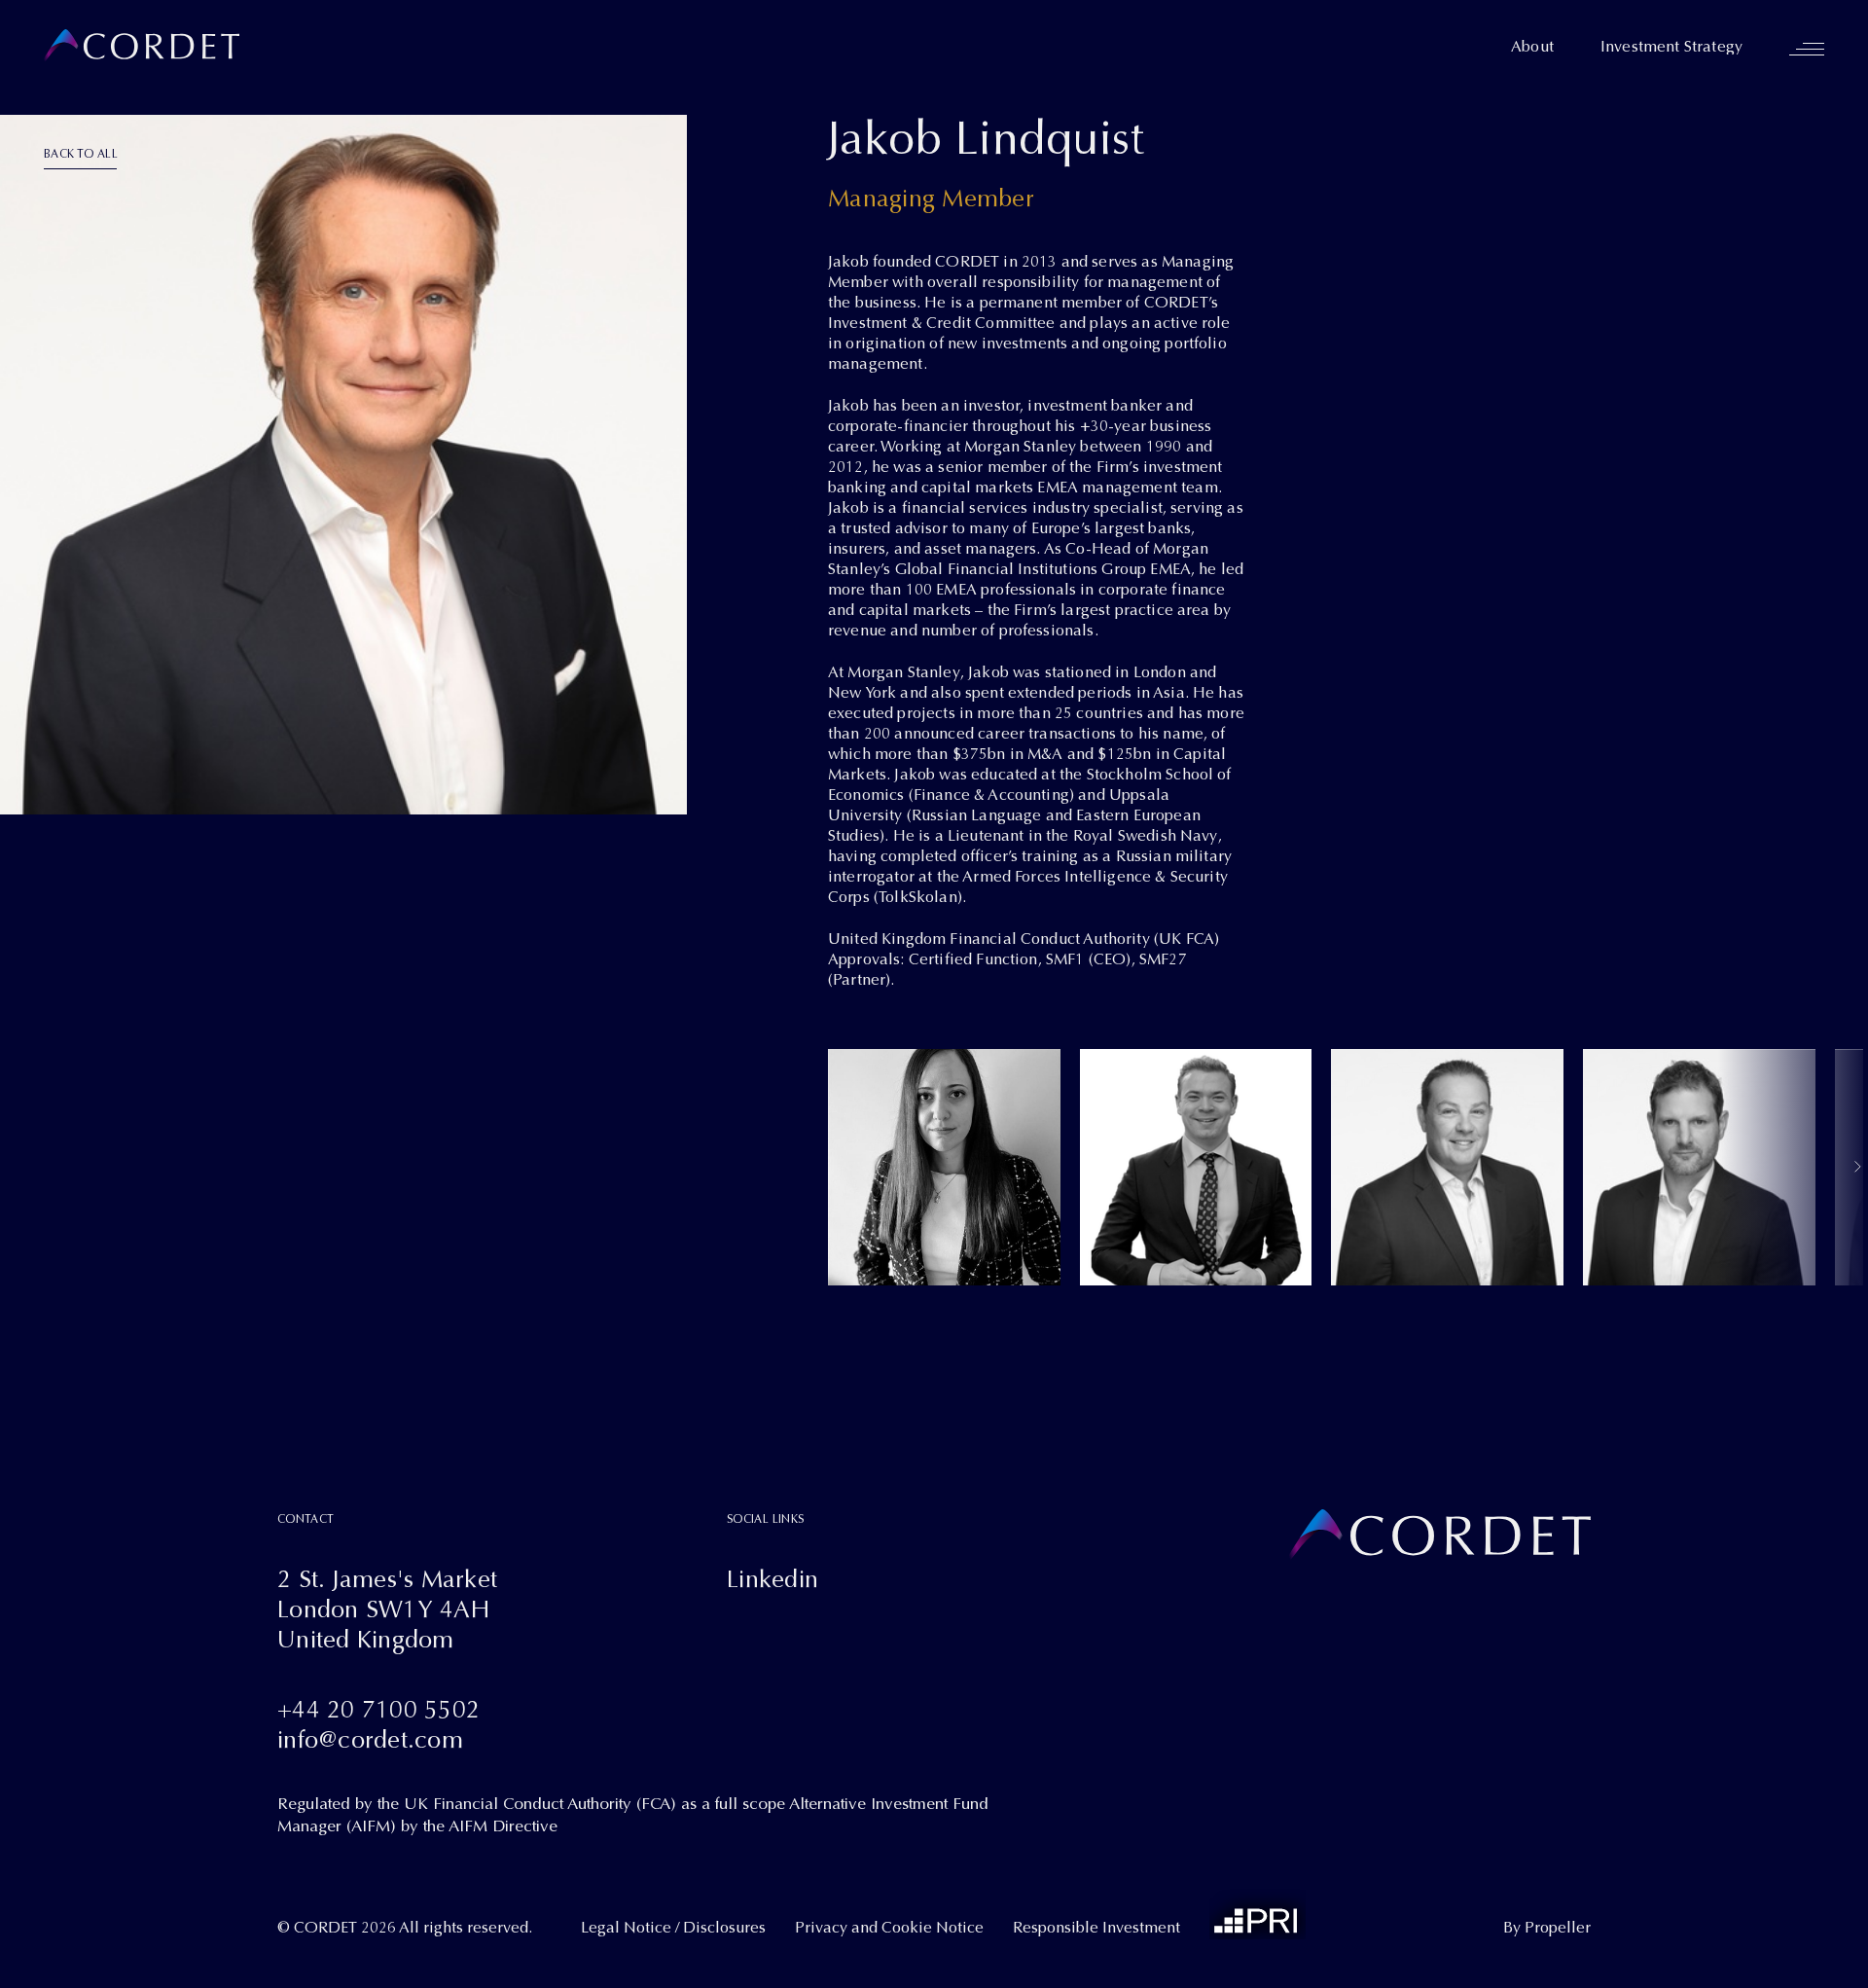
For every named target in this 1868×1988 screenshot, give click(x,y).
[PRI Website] (1257, 1913)
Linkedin (772, 1579)
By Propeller (1547, 1928)
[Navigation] (1807, 49)
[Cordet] (142, 46)
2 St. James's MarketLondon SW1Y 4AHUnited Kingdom (387, 1609)
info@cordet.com (370, 1739)
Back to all (81, 154)
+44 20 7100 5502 (378, 1709)
